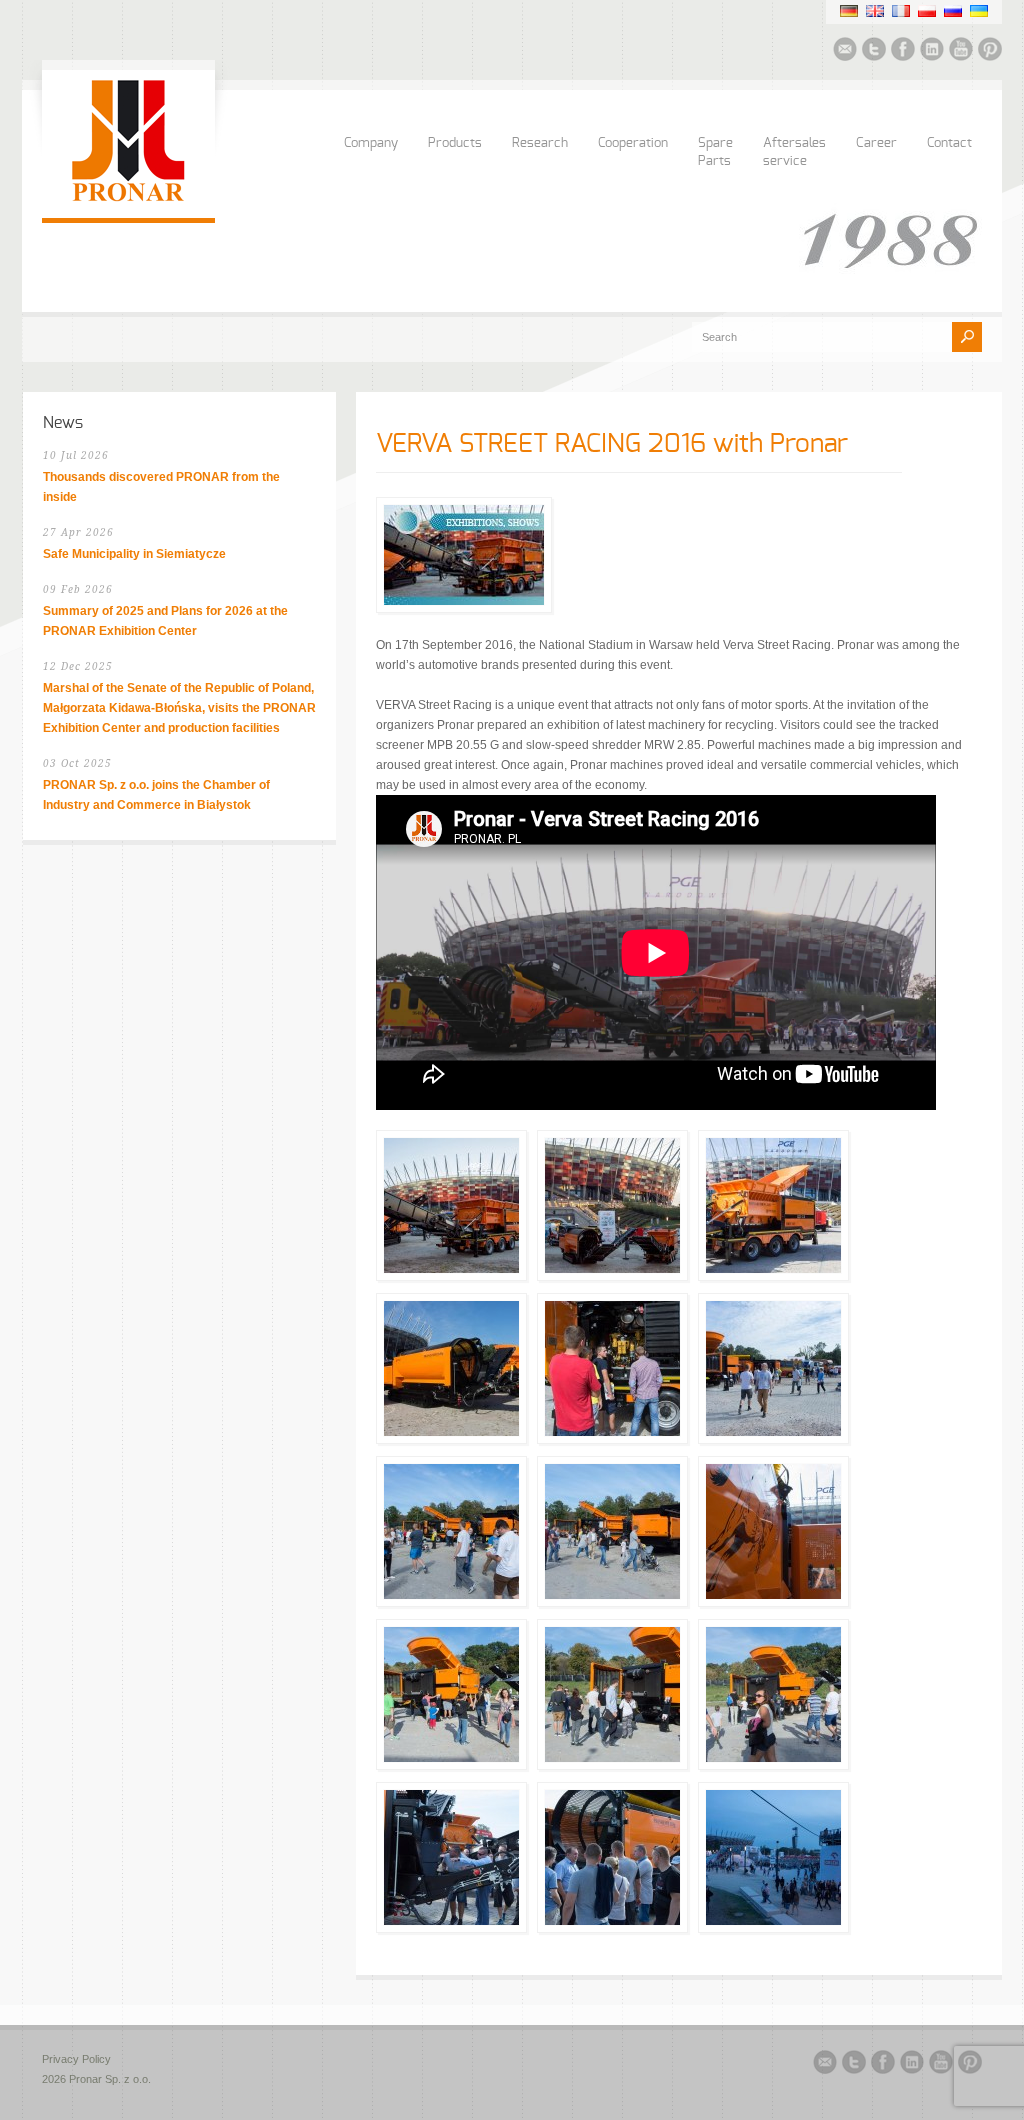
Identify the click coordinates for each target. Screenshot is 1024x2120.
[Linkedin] (932, 52)
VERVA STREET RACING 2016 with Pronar (612, 444)
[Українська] (979, 11)
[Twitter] (874, 52)
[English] (875, 11)
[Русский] (953, 11)
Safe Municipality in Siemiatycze (134, 554)
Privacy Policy (76, 2059)
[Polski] (927, 11)
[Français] (901, 11)
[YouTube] (961, 52)
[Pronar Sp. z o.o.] (128, 198)
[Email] (845, 52)
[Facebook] (903, 52)
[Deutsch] (849, 11)
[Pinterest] (990, 52)
